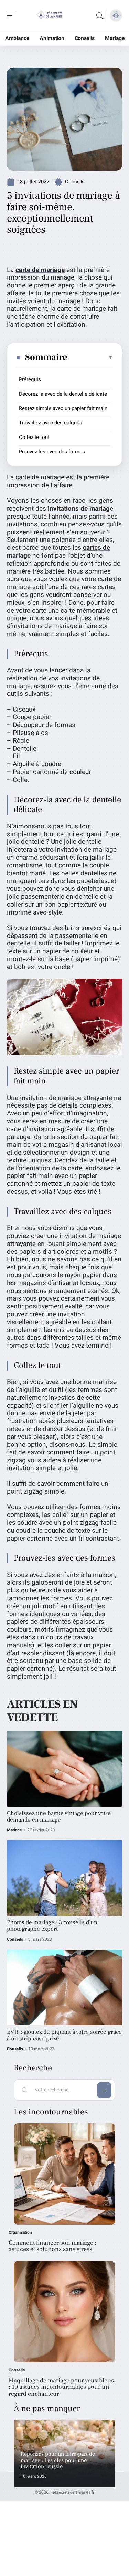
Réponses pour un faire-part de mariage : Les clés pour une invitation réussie (58, 2460)
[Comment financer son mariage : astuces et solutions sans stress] (64, 2174)
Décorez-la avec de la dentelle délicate (63, 394)
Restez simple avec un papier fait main (63, 408)
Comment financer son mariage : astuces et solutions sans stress (52, 2246)
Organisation (20, 2232)
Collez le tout (34, 437)
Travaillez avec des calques (51, 423)
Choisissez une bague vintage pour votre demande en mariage (59, 1817)
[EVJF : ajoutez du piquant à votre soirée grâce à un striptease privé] (64, 1988)
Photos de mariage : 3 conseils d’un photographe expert (52, 1926)
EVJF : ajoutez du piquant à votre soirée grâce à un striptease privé (64, 2035)
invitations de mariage (80, 509)
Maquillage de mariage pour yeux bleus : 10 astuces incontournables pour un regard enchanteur (61, 2387)
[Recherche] (99, 16)
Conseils (75, 182)
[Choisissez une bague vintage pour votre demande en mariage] (64, 1769)
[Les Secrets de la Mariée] (50, 15)
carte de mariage (40, 270)
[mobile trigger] (13, 15)
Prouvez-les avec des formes (52, 452)
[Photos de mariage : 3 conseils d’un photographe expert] (64, 1878)
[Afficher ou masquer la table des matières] (90, 358)
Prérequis (30, 379)
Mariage (14, 1830)
